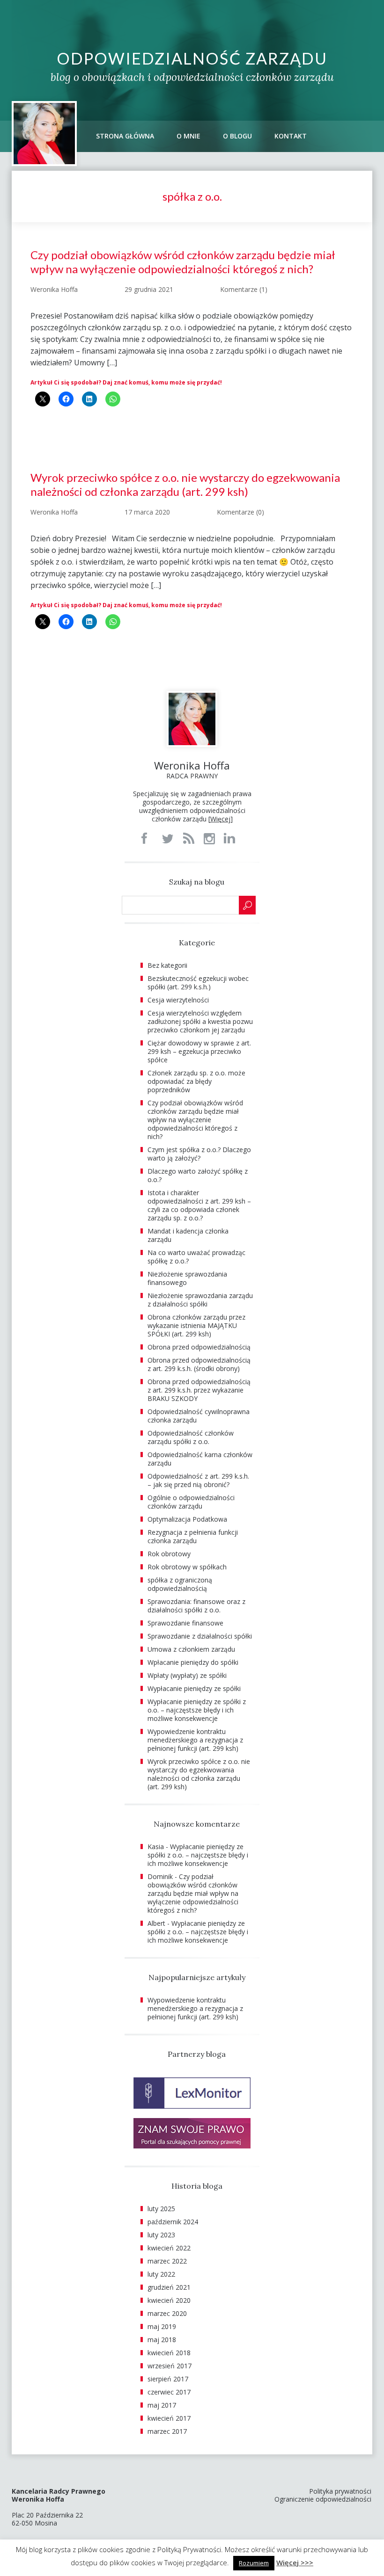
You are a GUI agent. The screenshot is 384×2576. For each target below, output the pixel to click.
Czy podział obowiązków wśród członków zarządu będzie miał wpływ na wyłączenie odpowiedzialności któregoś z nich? (183, 262)
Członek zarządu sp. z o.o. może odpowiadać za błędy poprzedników (196, 1081)
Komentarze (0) (240, 512)
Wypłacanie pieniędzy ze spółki (194, 1688)
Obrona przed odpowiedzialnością (199, 1347)
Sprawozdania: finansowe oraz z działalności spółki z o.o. (196, 1606)
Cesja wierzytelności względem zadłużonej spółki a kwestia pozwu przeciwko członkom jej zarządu (200, 1021)
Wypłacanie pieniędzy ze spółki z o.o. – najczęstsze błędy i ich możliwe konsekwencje (197, 1710)
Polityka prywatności (340, 2491)
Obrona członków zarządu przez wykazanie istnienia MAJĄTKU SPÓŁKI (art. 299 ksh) (196, 1325)
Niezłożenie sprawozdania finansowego (187, 1278)
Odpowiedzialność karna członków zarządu (200, 1459)
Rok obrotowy (169, 1554)
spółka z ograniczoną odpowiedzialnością (180, 1584)
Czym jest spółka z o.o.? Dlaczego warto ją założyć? (199, 1154)
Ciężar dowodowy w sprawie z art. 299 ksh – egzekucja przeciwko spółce (199, 1051)
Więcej (220, 819)
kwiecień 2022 (169, 2248)
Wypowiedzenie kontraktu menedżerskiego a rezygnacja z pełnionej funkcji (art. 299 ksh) (195, 1740)
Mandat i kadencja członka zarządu (188, 1235)
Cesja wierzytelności (178, 1000)
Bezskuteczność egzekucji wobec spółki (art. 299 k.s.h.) (198, 983)
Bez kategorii (167, 965)
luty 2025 (161, 2209)
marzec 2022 (167, 2261)
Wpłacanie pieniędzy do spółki (193, 1662)
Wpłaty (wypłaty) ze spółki (187, 1675)
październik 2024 (173, 2222)
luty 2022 (161, 2274)
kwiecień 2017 (169, 2418)
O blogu (237, 136)
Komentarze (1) (244, 289)
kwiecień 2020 (169, 2300)
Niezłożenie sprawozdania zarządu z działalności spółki (200, 1300)
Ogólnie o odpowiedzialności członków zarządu (191, 1502)
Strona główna (125, 136)
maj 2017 (162, 2405)
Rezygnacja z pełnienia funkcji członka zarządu (193, 1536)
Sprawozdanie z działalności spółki (200, 1636)
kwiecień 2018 (169, 2353)
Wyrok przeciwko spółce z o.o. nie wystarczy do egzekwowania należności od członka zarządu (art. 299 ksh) (185, 484)
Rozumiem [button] (254, 2563)
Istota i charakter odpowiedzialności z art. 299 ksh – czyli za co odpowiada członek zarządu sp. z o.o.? (199, 1205)
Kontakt (291, 136)
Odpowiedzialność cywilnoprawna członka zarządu (199, 1416)
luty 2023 (161, 2235)
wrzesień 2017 (170, 2366)
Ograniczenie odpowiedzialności (323, 2499)
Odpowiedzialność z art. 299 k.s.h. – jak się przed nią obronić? (198, 1480)
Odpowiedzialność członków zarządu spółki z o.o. (191, 1437)
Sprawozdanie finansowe (185, 1623)
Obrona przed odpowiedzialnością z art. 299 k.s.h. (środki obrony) (199, 1364)
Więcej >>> (295, 2562)
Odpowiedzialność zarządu (192, 58)
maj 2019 (162, 2326)
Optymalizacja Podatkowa (187, 1519)
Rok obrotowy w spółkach (187, 1567)
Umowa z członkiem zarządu (191, 1649)
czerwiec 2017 (169, 2392)
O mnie (188, 136)
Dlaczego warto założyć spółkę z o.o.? (198, 1175)
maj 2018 (162, 2340)
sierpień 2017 (168, 2379)
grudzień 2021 (169, 2287)
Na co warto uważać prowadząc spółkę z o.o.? (196, 1257)
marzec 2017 (167, 2431)
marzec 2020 (167, 2313)
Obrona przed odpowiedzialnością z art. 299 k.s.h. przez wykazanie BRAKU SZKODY (199, 1390)
